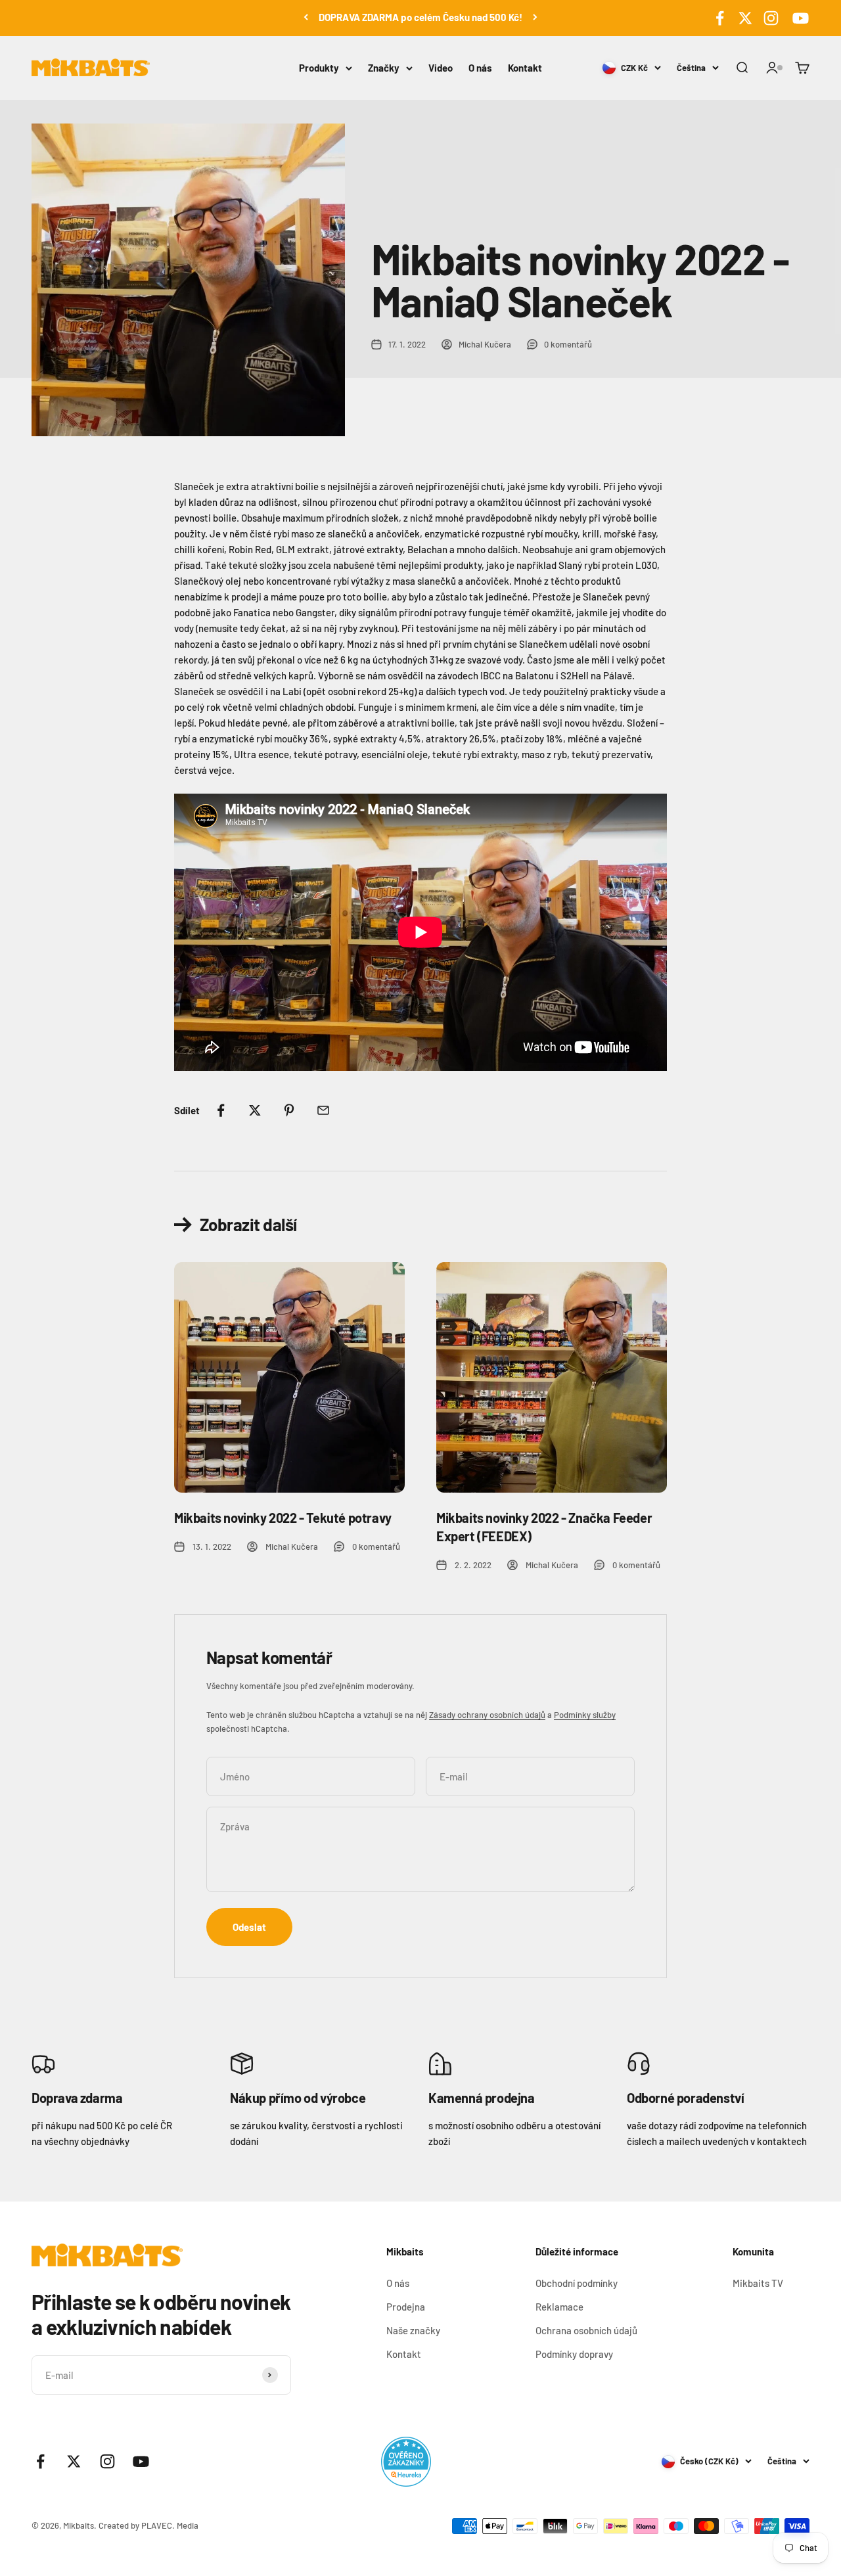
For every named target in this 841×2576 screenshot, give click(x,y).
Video (441, 68)
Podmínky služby (585, 1715)
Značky (384, 68)
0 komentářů (568, 344)
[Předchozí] (306, 17)
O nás (480, 68)
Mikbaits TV (758, 2283)
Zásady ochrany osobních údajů (487, 1715)
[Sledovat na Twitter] (745, 18)
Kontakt (525, 68)
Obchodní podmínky (577, 2283)
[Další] (535, 17)
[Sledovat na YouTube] (799, 18)
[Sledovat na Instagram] (771, 18)
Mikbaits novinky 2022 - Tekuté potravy (283, 1518)
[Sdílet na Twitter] (255, 1110)
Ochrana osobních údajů (586, 2330)
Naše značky (413, 2330)
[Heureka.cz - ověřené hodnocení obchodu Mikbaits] (406, 2462)
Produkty (319, 68)
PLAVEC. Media (170, 2525)
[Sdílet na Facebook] (221, 1110)
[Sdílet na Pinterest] (289, 1110)
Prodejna (406, 2307)
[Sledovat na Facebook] (720, 18)
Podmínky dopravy (574, 2354)
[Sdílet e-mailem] (323, 1110)
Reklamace (559, 2307)
